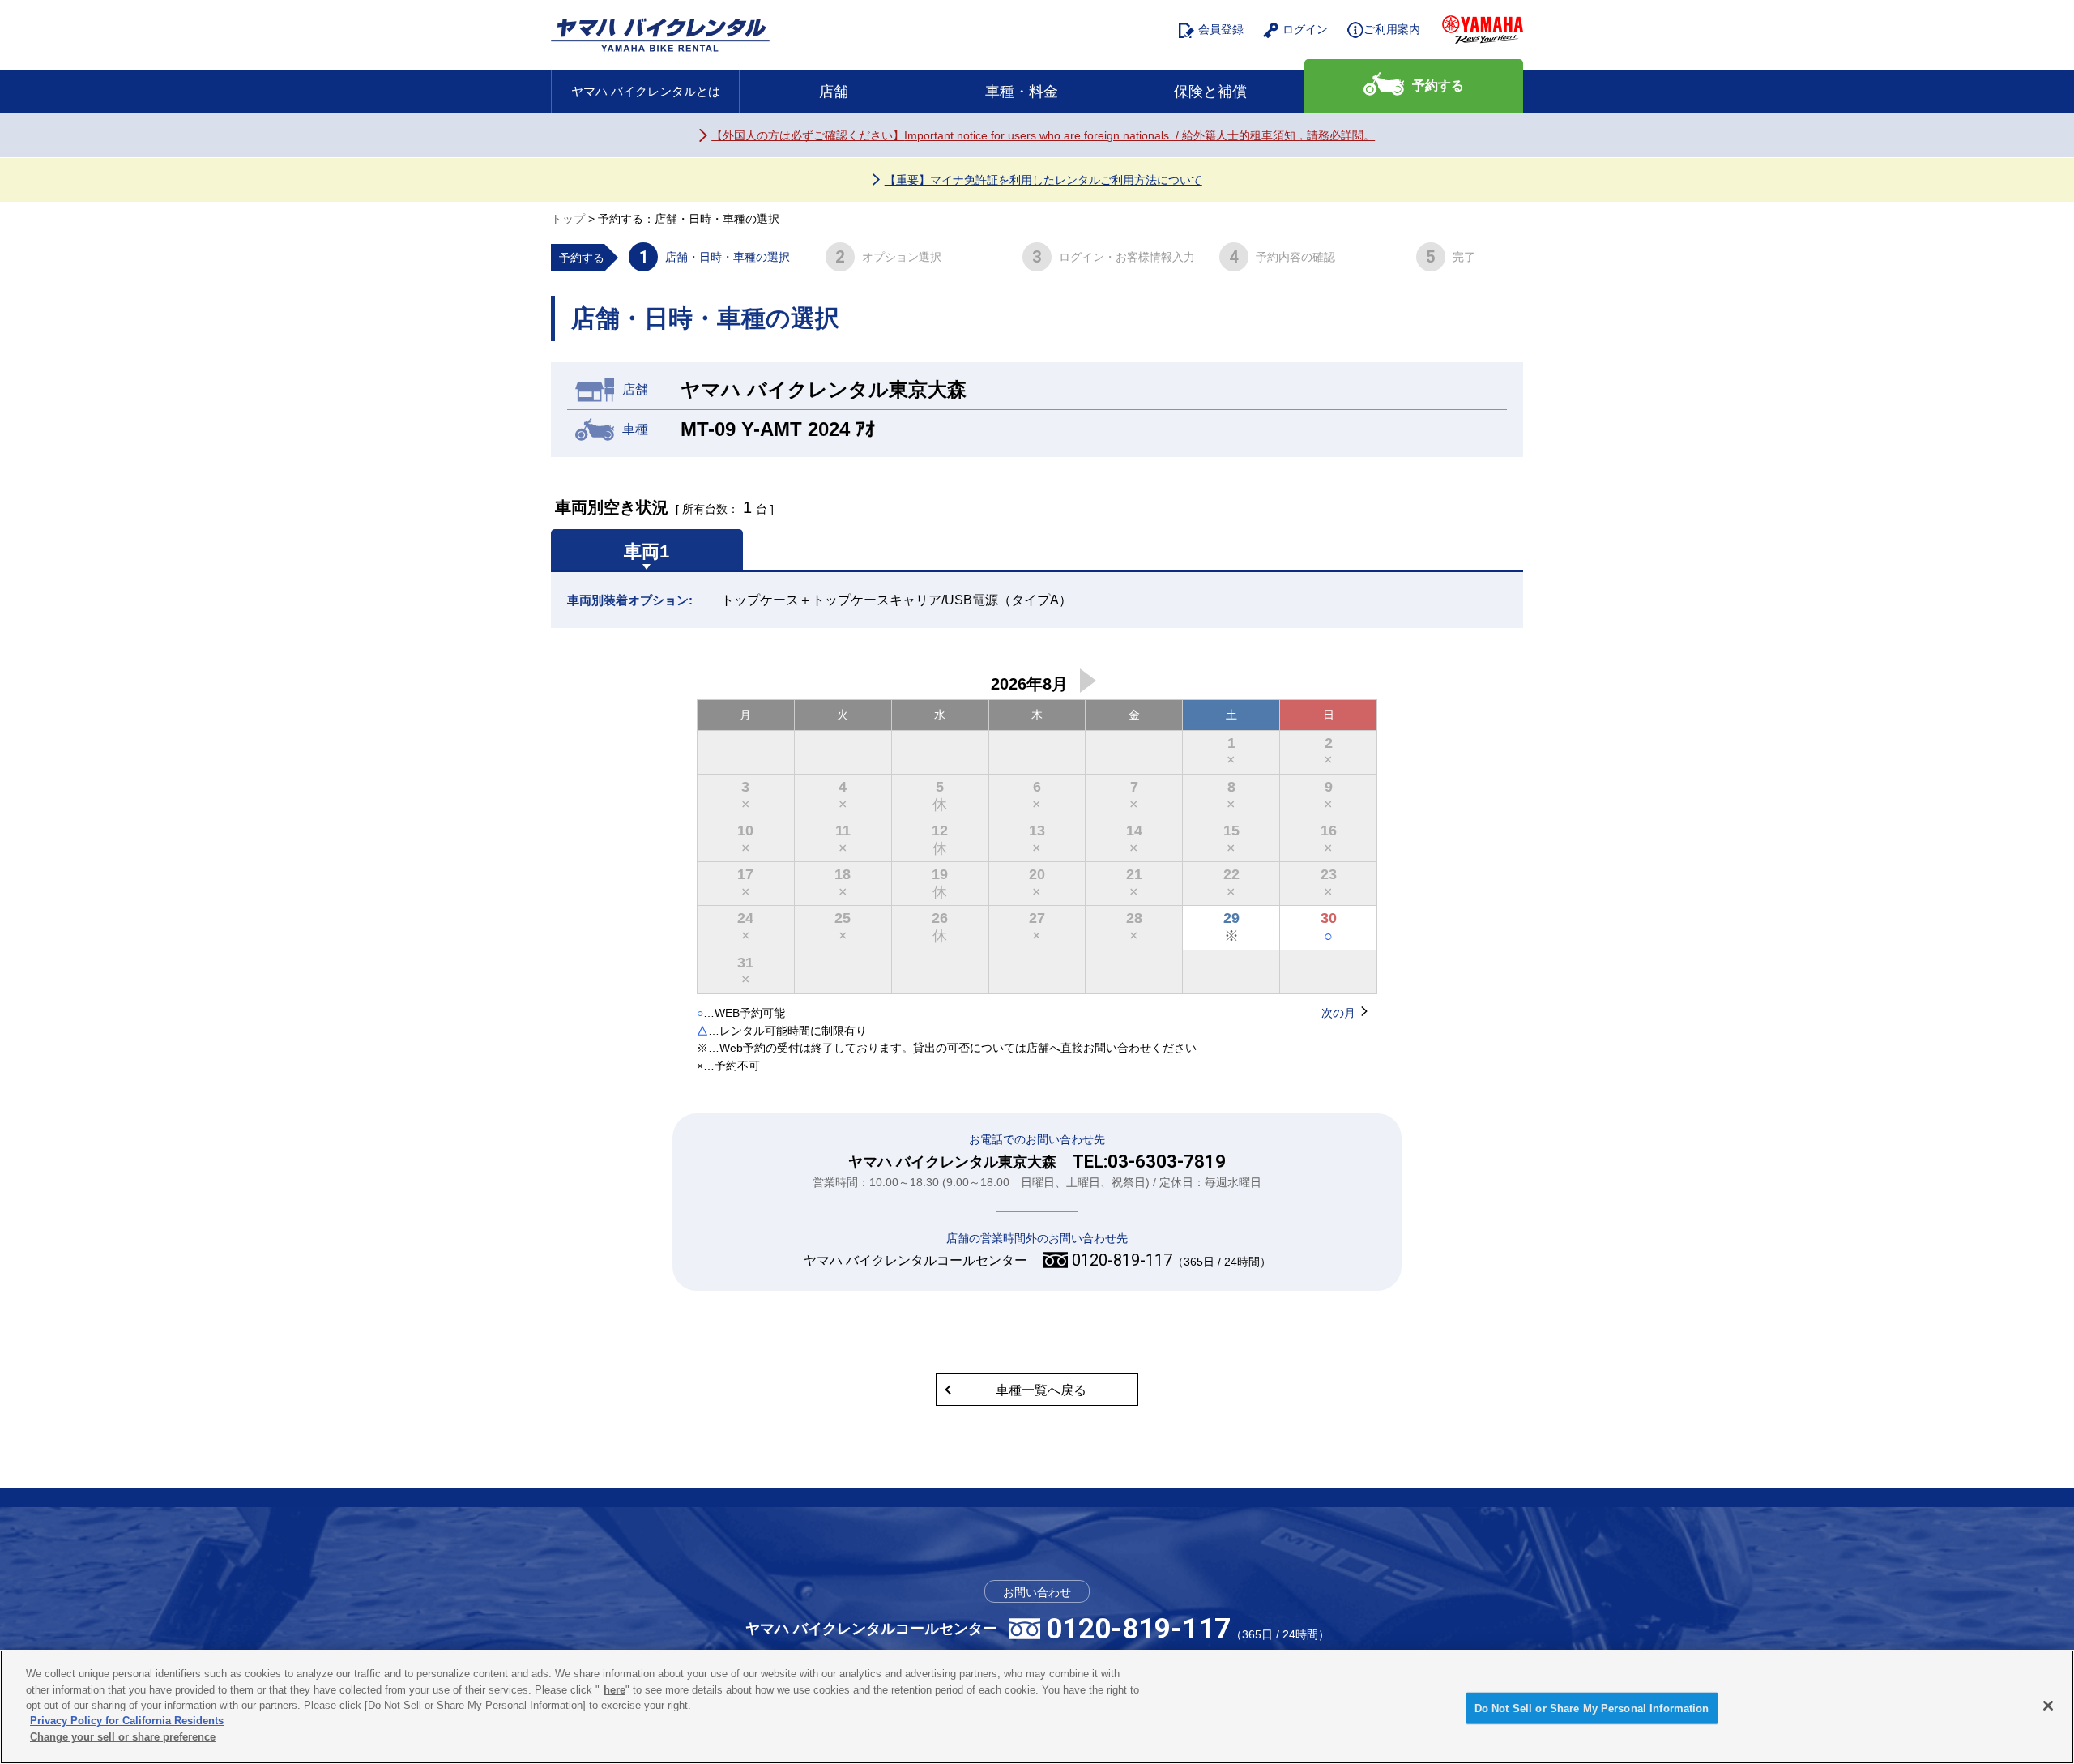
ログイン (1305, 29)
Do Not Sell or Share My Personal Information (1592, 1708)
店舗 (834, 92)
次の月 (1088, 681)
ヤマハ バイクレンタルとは (646, 91)
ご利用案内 (1392, 29)
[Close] (2048, 1706)
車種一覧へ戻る (1041, 1390)
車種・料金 (1022, 92)
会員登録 (1221, 29)
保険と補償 (1210, 92)
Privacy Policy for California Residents (127, 1721)
